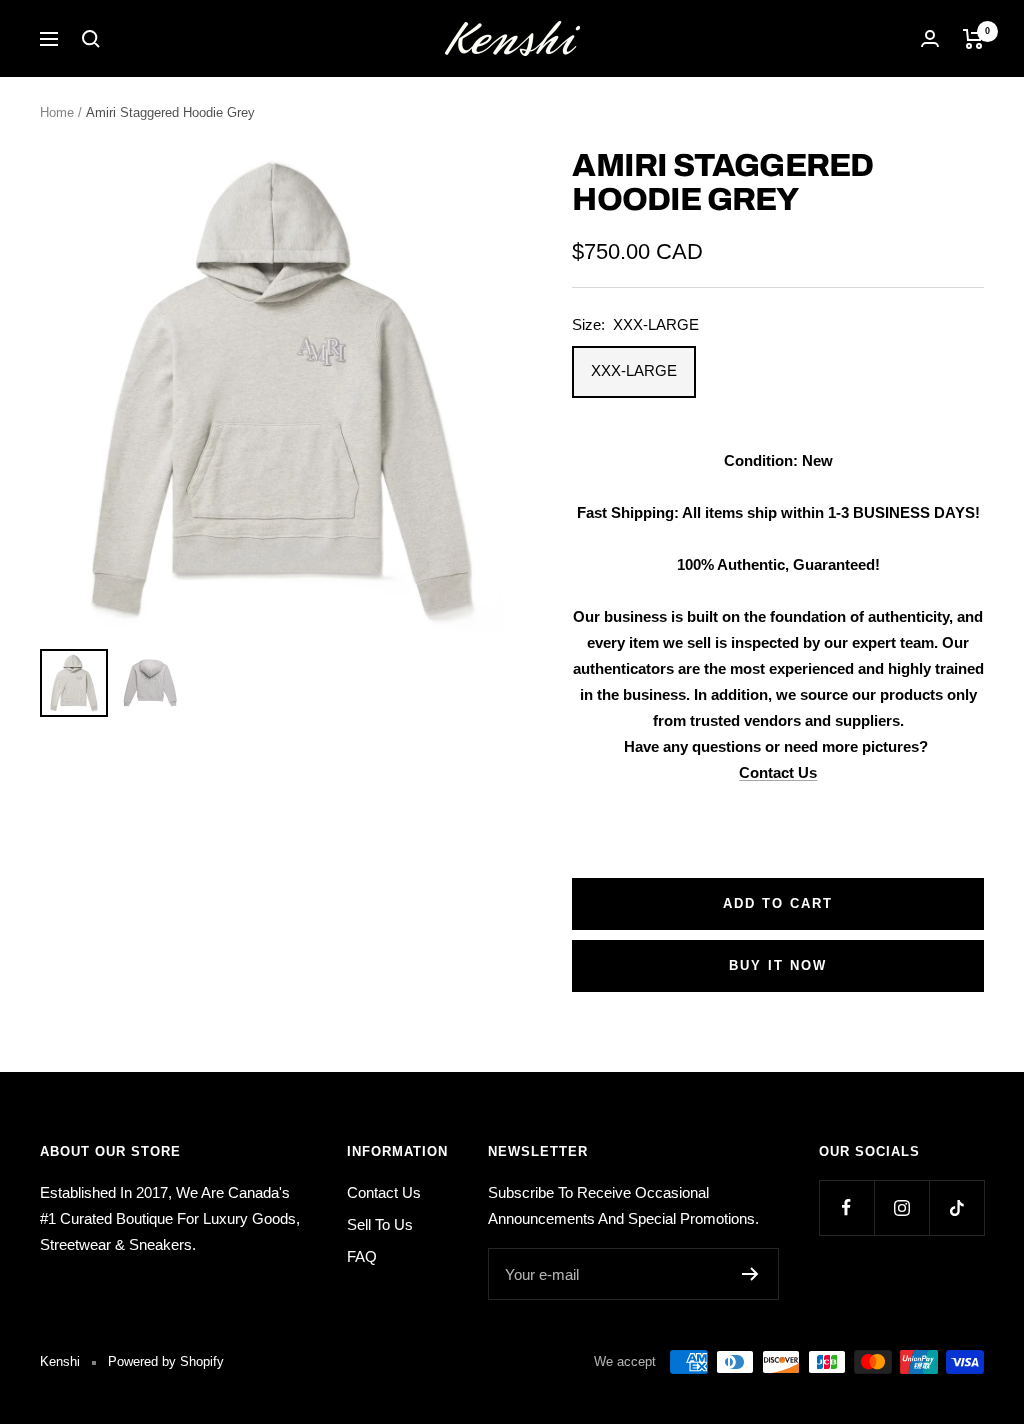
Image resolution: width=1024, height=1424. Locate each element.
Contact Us (778, 772)
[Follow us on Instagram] (901, 1207)
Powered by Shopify (166, 1361)
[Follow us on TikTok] (956, 1207)
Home (57, 112)
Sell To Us (380, 1224)
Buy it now (778, 965)
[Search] (91, 39)
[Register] (750, 1274)
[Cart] (973, 39)
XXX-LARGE (634, 370)
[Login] (930, 38)
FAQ (362, 1256)
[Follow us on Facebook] (846, 1207)
